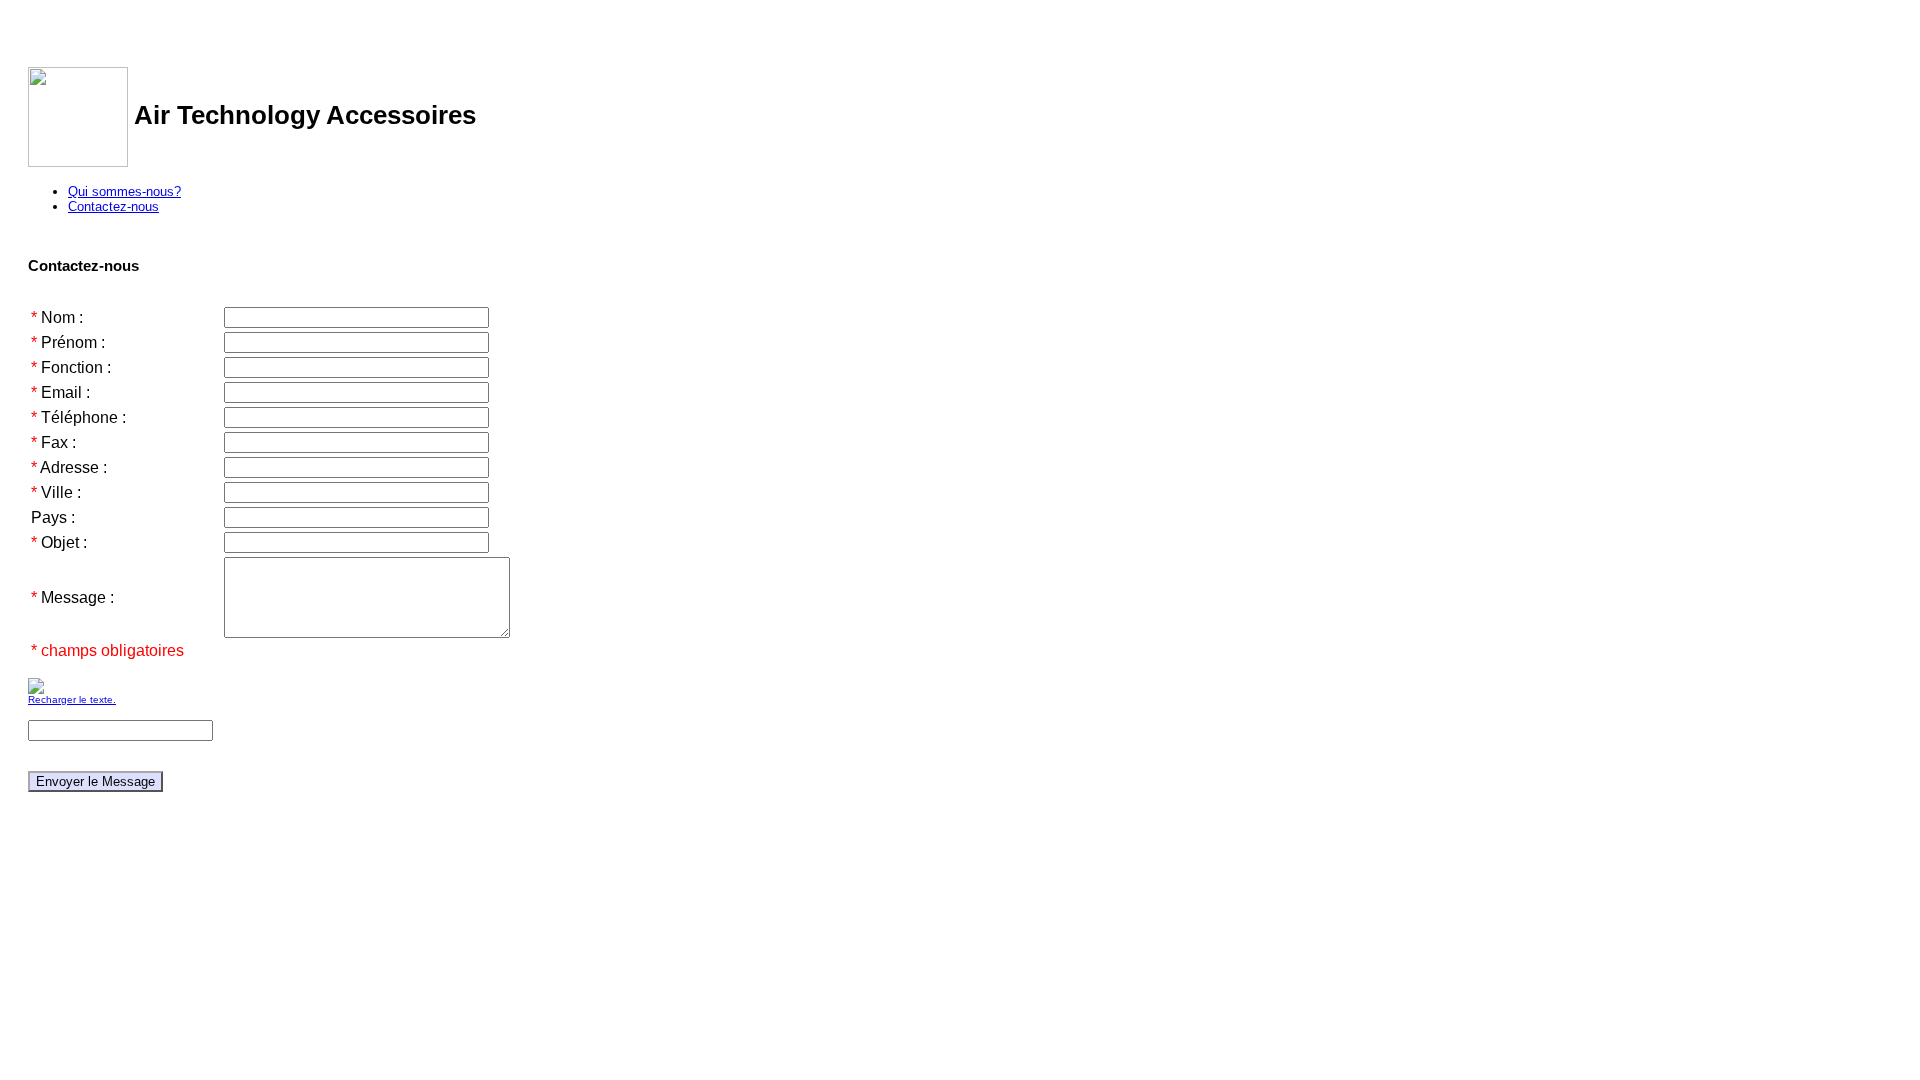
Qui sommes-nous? (124, 191)
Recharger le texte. (72, 699)
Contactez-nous (113, 206)
